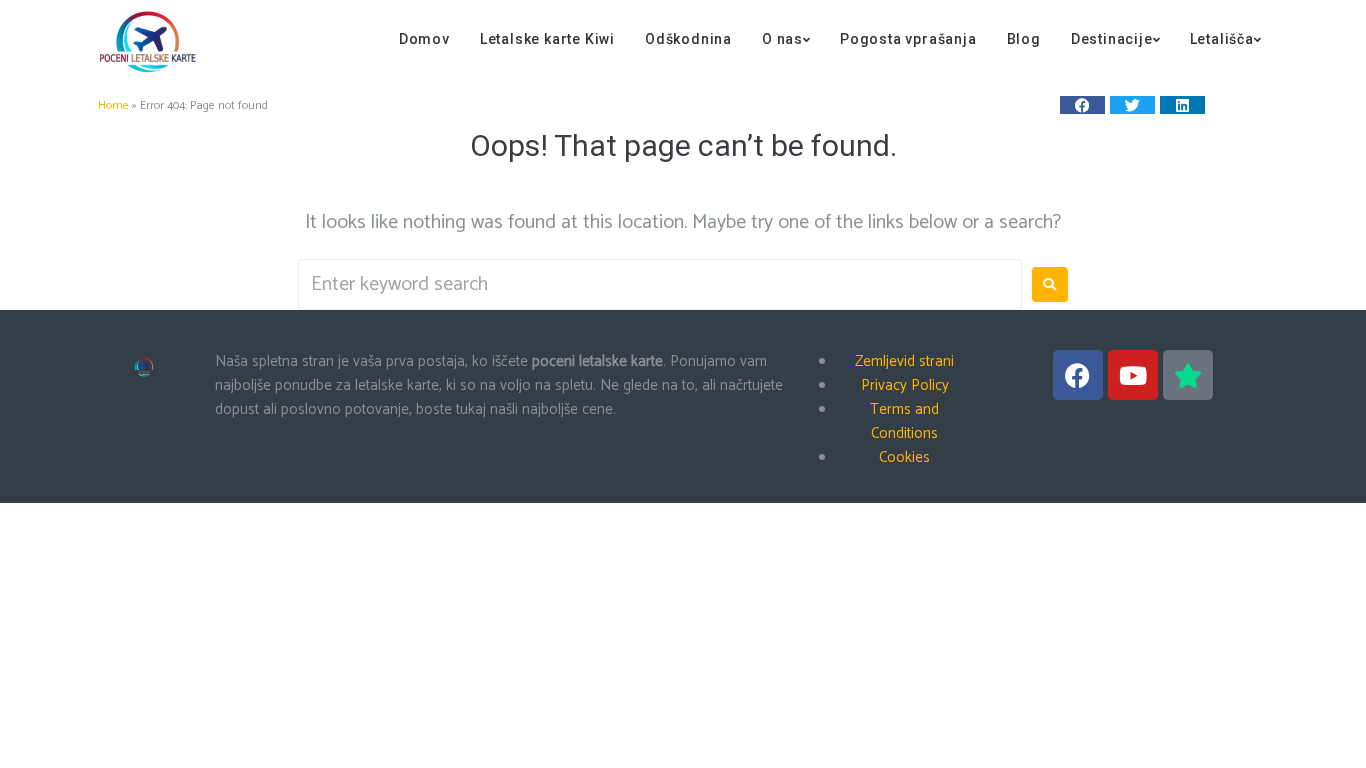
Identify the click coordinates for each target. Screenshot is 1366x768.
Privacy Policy (905, 385)
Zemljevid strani (904, 361)
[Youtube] (1133, 375)
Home (113, 105)
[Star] (1188, 375)
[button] (1082, 105)
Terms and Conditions (904, 421)
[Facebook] (1078, 375)
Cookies (904, 457)
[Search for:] (660, 284)
